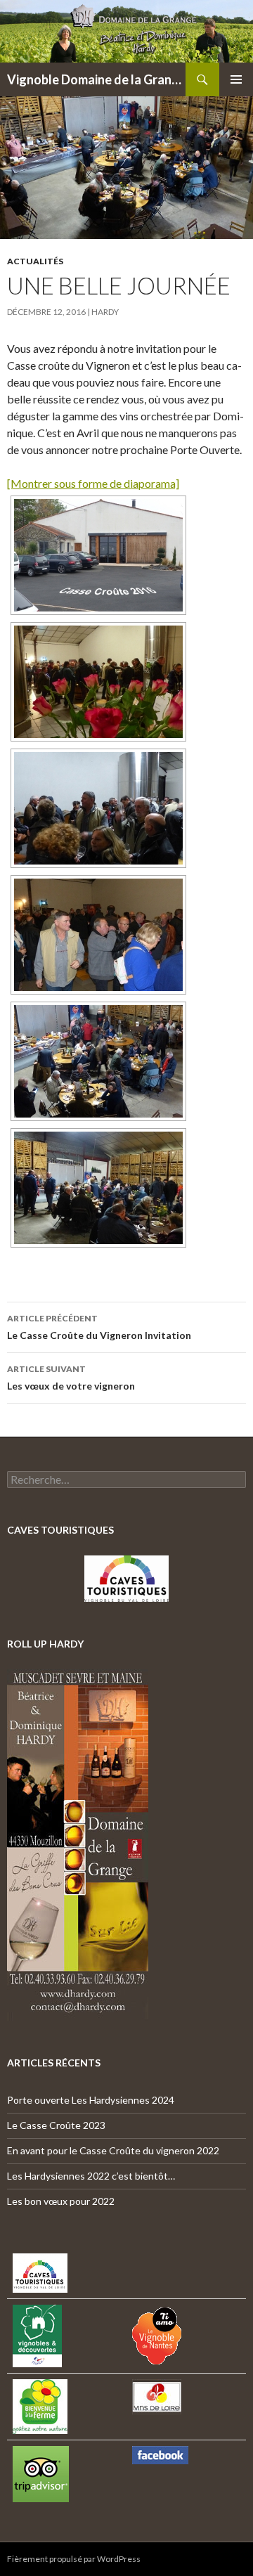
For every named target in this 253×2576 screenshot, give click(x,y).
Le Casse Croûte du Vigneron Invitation (99, 1327)
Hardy (105, 312)
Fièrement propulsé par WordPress (74, 2559)
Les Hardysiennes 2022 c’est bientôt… (91, 2176)
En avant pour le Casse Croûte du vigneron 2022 (113, 2150)
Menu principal (236, 79)
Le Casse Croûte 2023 (56, 2125)
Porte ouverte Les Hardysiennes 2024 (91, 2100)
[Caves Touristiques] (126, 1579)
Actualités (35, 261)
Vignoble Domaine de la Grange (96, 79)
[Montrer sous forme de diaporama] (93, 483)
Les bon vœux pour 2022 (61, 2201)
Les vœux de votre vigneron (71, 1378)
